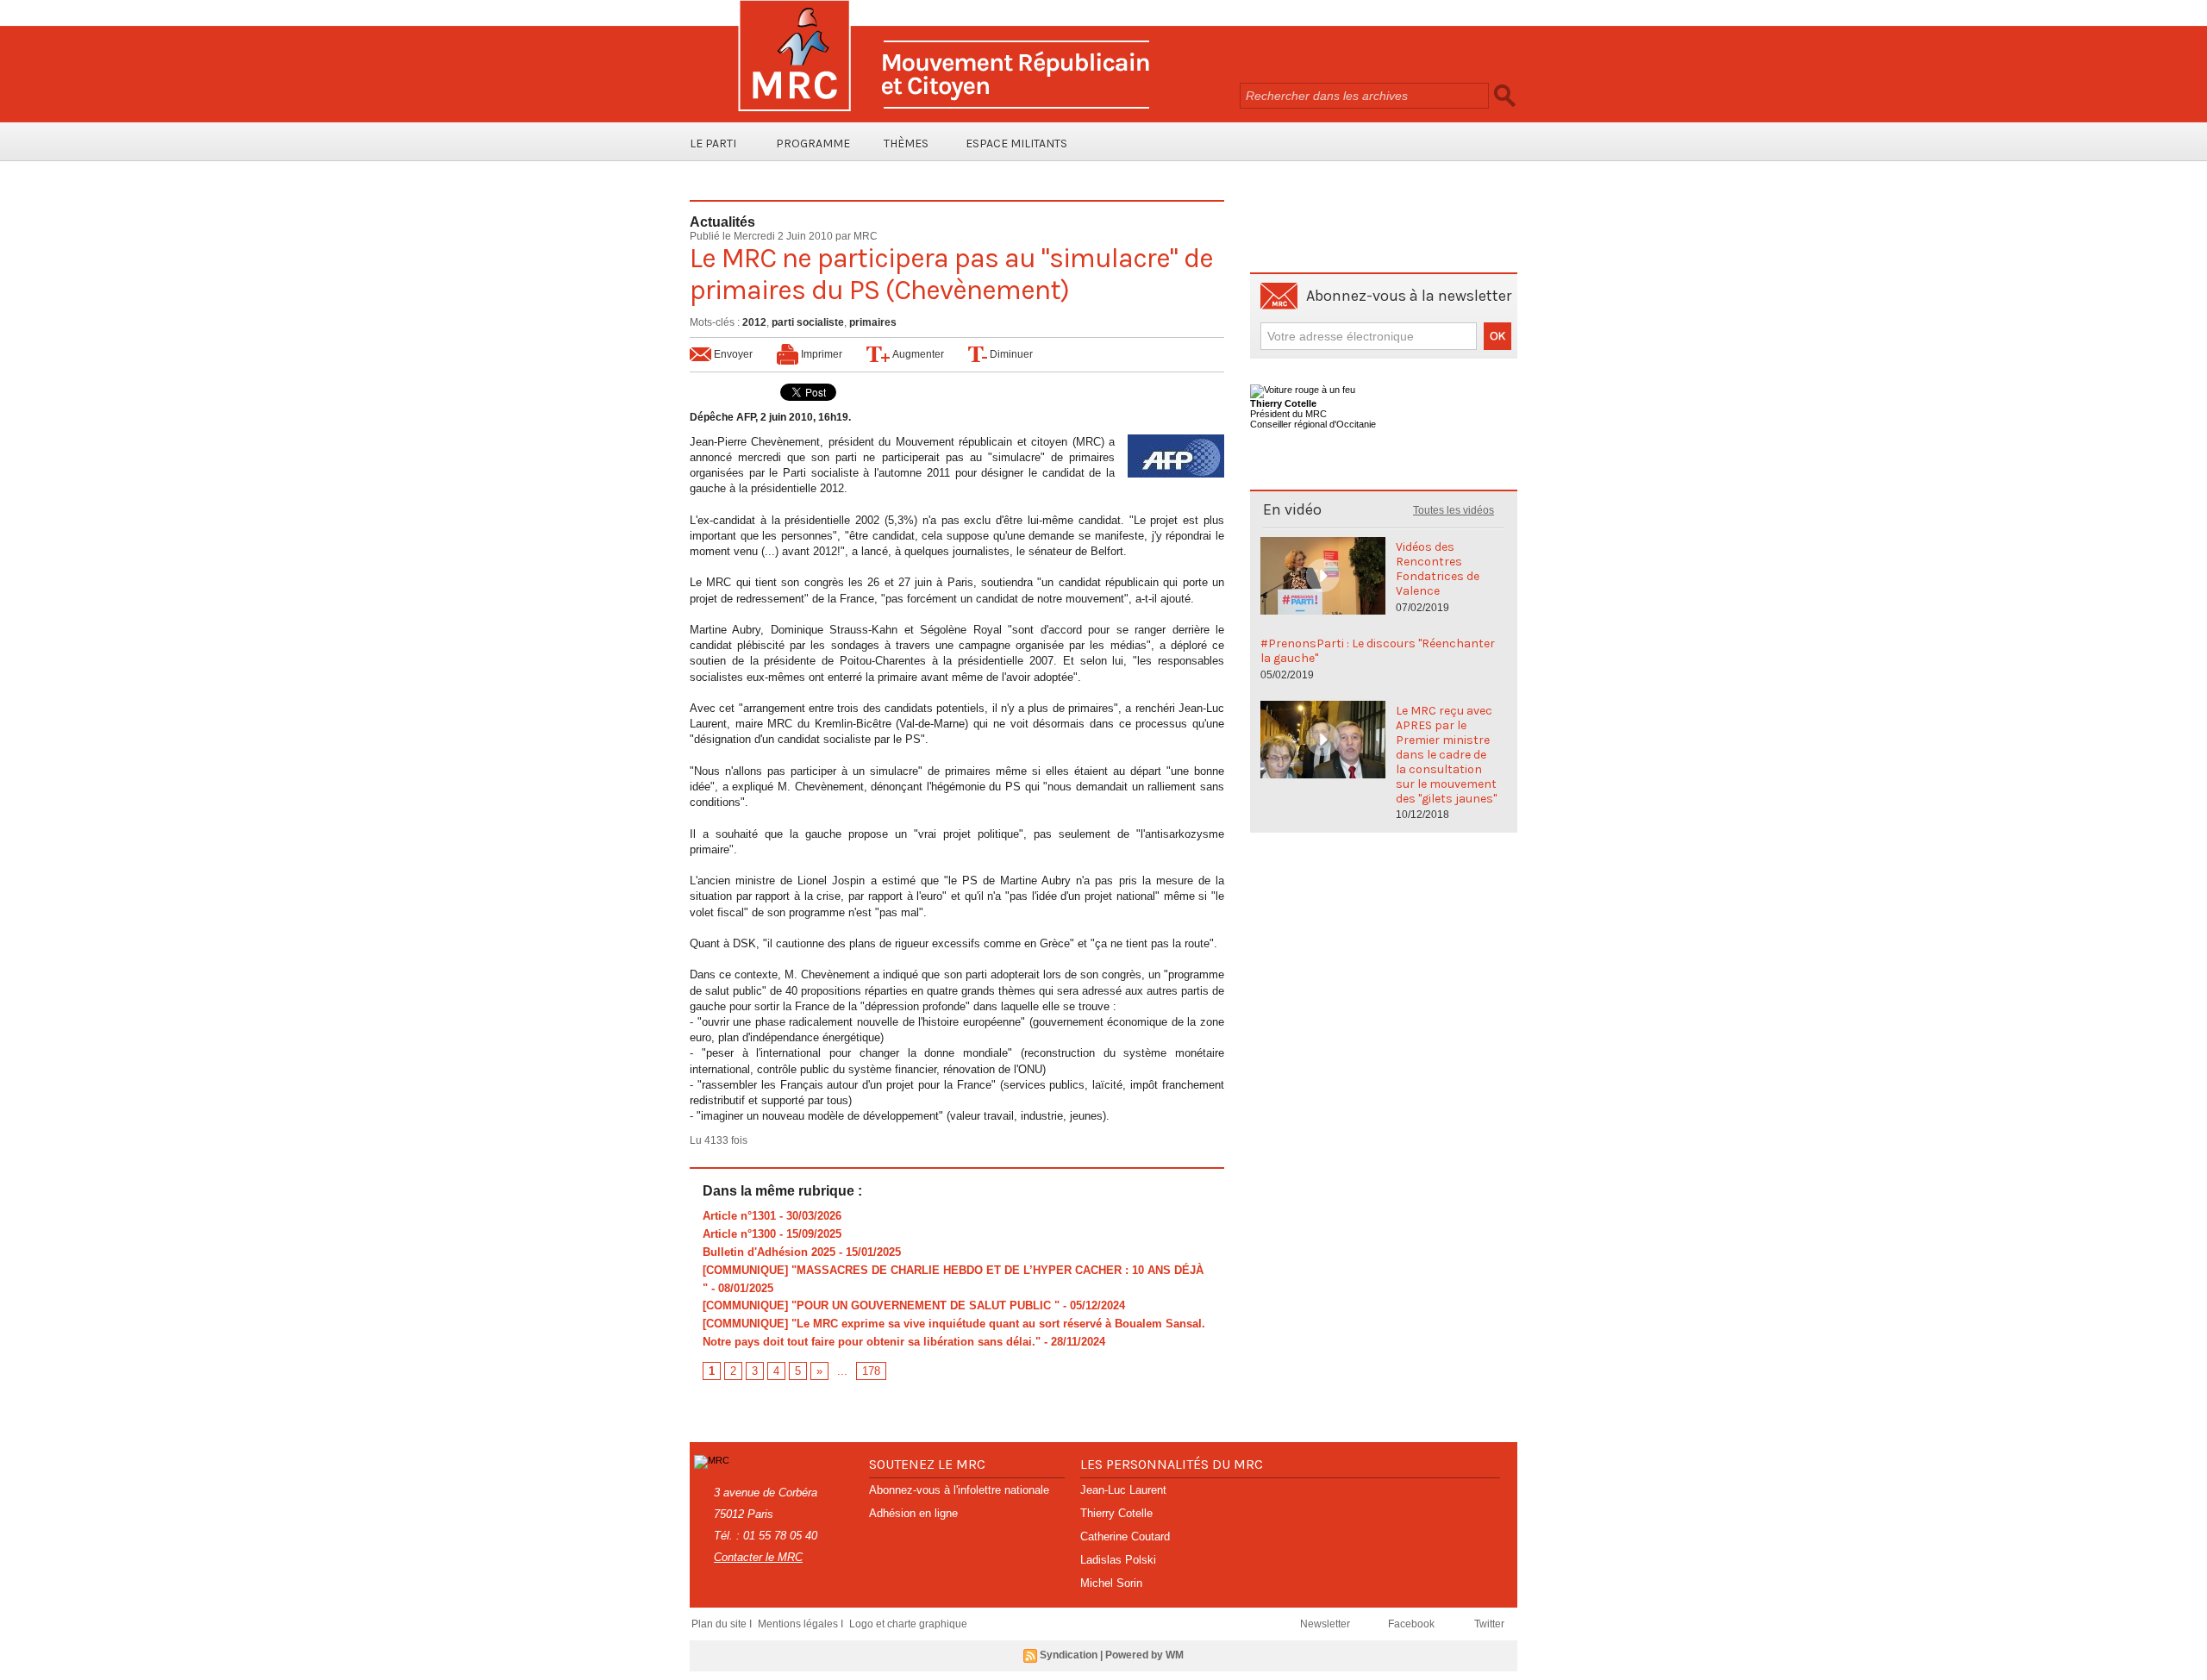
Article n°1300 (739, 1234)
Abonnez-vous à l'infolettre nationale (959, 1490)
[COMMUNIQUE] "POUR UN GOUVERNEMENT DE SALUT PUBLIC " (881, 1305)
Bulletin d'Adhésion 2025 (769, 1252)
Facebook (1413, 1624)
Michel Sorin (1111, 1583)
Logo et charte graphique (908, 1624)
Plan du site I (723, 1624)
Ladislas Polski (1118, 1560)
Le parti (713, 144)
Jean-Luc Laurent (1123, 1490)
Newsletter (1326, 1624)
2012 (754, 322)
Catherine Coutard (1125, 1536)
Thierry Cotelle (1116, 1513)
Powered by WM (1144, 1655)
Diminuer (1010, 354)
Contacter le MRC (758, 1557)
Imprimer (820, 354)
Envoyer (732, 354)
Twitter (1489, 1624)
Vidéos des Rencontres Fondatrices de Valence (1438, 569)
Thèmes (906, 144)
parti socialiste (808, 322)
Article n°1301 (739, 1216)
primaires (873, 322)
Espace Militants (1016, 144)
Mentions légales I (802, 1624)
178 (871, 1371)
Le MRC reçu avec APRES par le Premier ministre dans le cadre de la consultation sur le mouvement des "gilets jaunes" (1446, 755)
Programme (813, 144)
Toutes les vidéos (1454, 510)
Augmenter (917, 354)
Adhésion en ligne (913, 1513)
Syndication (1069, 1655)
